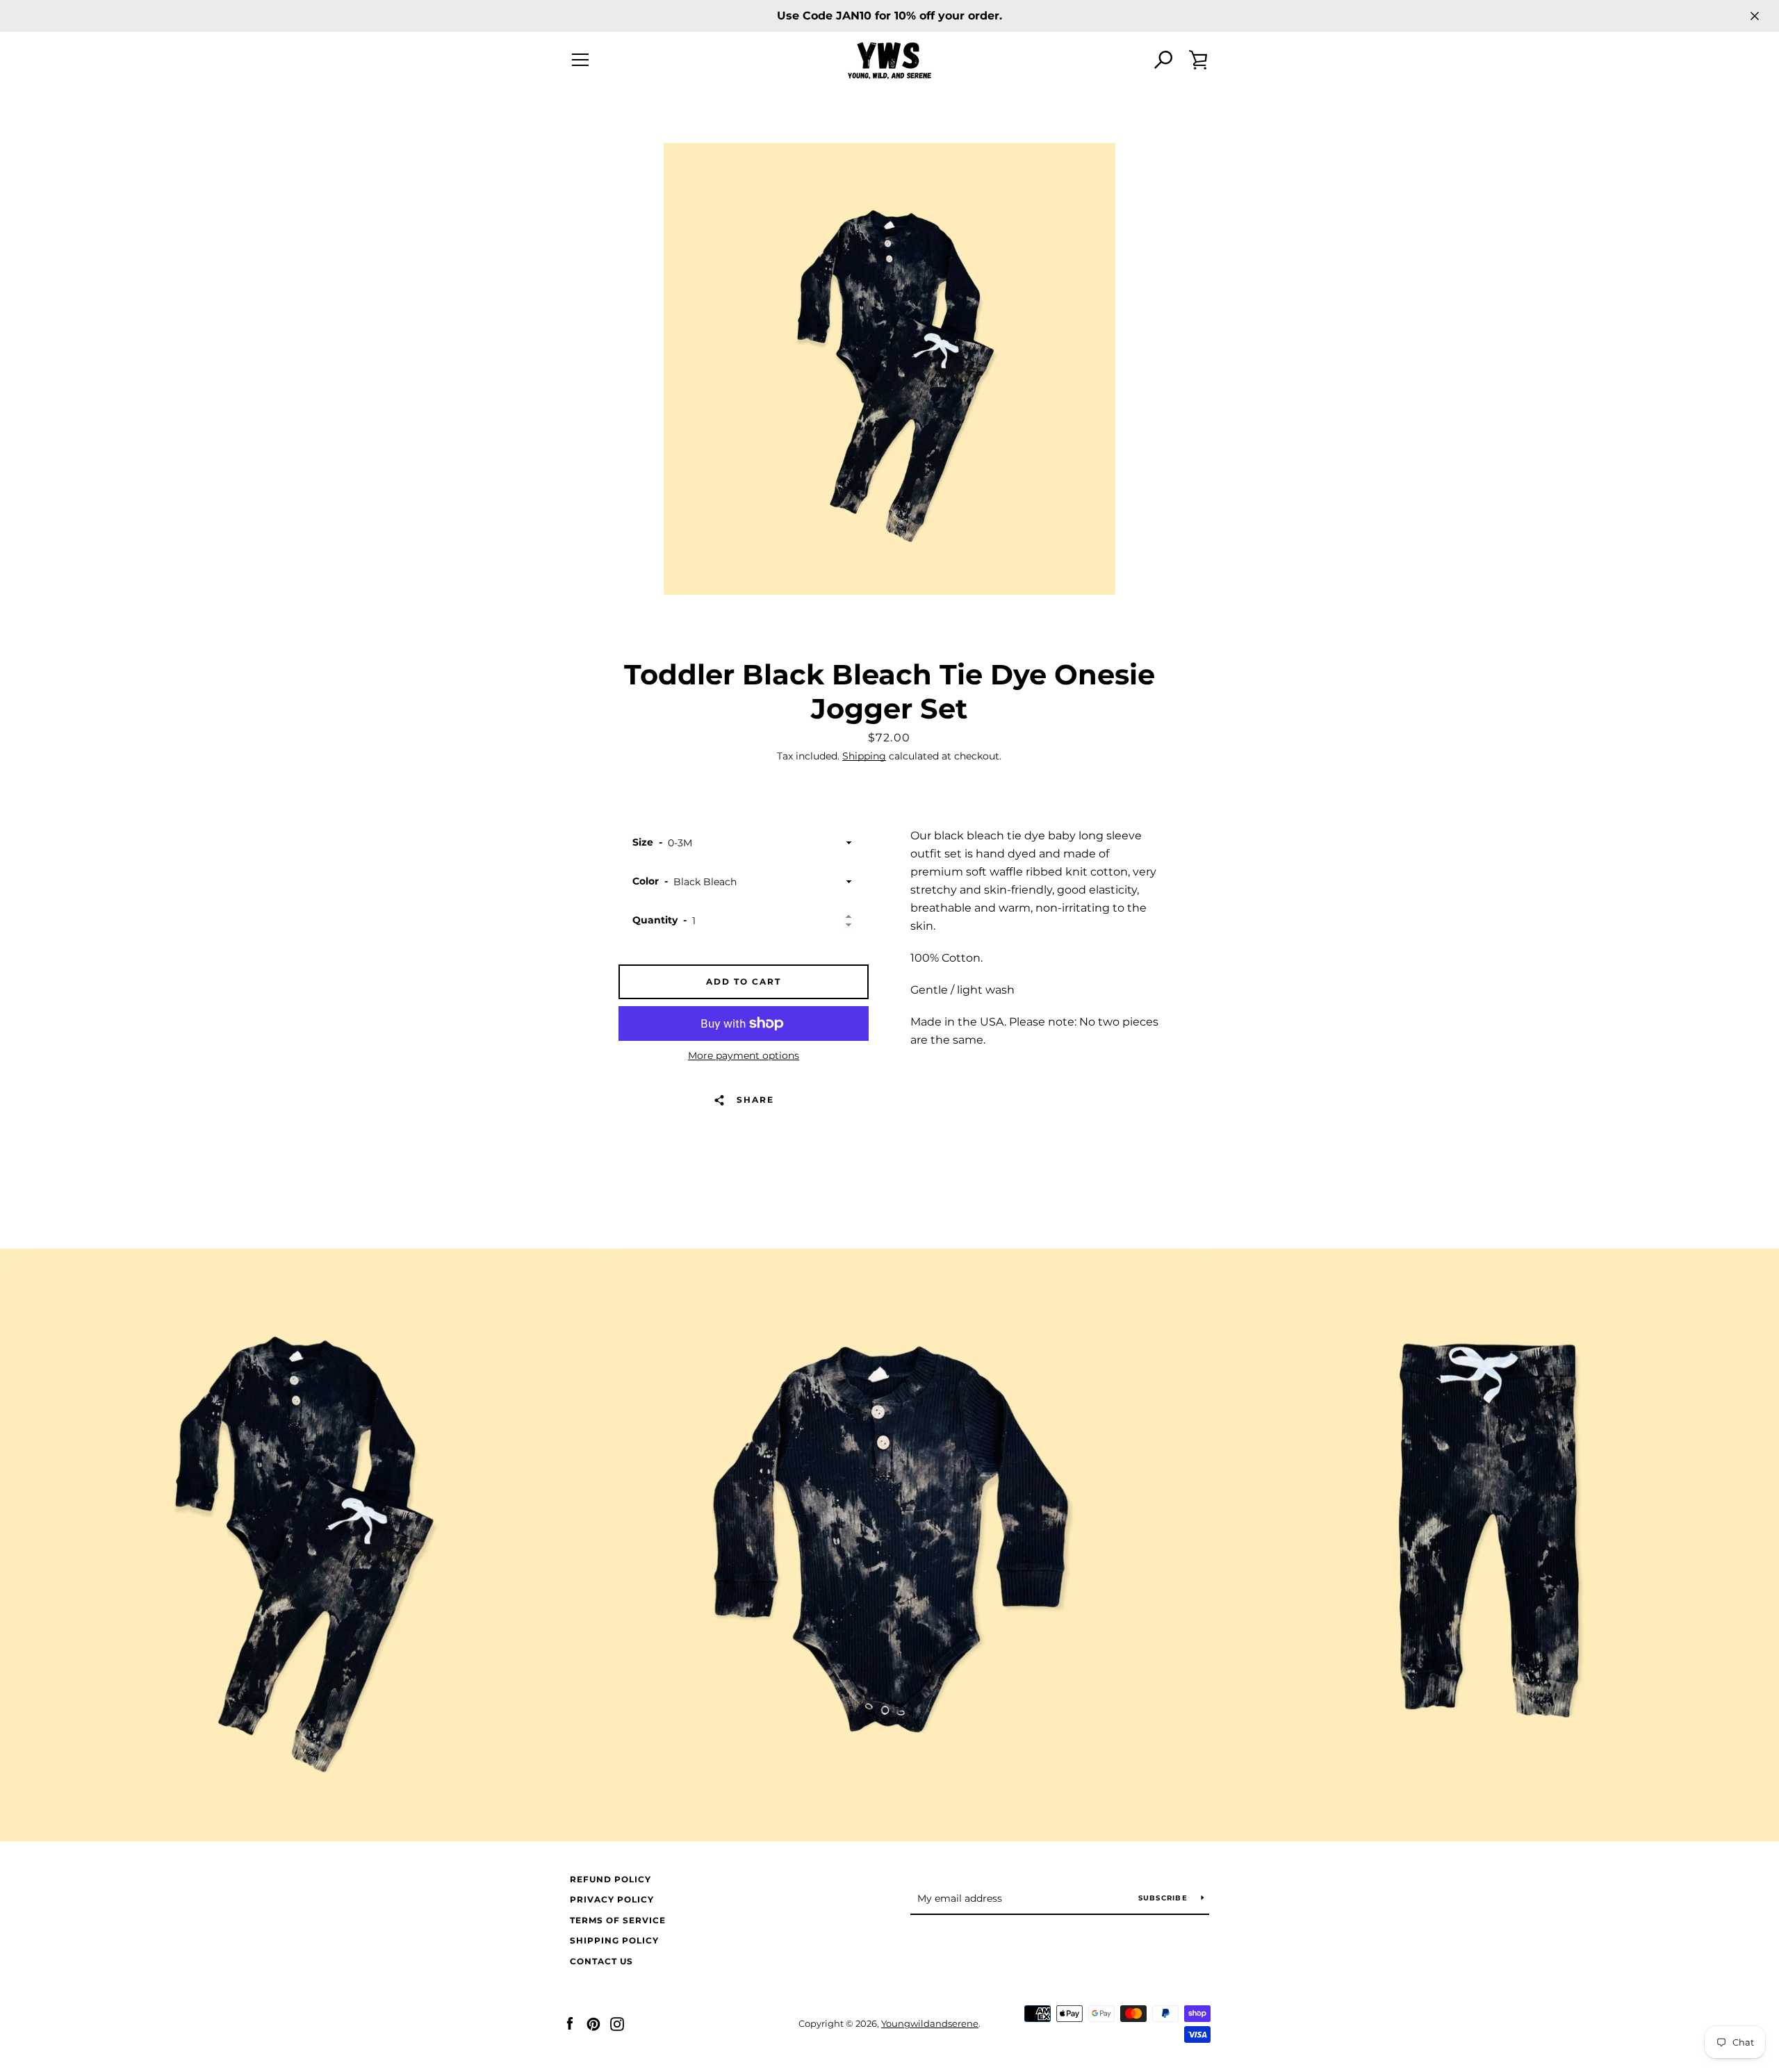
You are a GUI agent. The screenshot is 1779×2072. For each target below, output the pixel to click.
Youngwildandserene (930, 2024)
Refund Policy (610, 1879)
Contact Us (601, 1961)
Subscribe (1165, 1898)
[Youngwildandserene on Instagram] (617, 2023)
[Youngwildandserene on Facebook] (570, 2023)
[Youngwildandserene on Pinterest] (593, 2023)
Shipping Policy (614, 1940)
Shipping (864, 756)
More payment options (744, 1055)
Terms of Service (618, 1920)
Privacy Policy (612, 1899)
